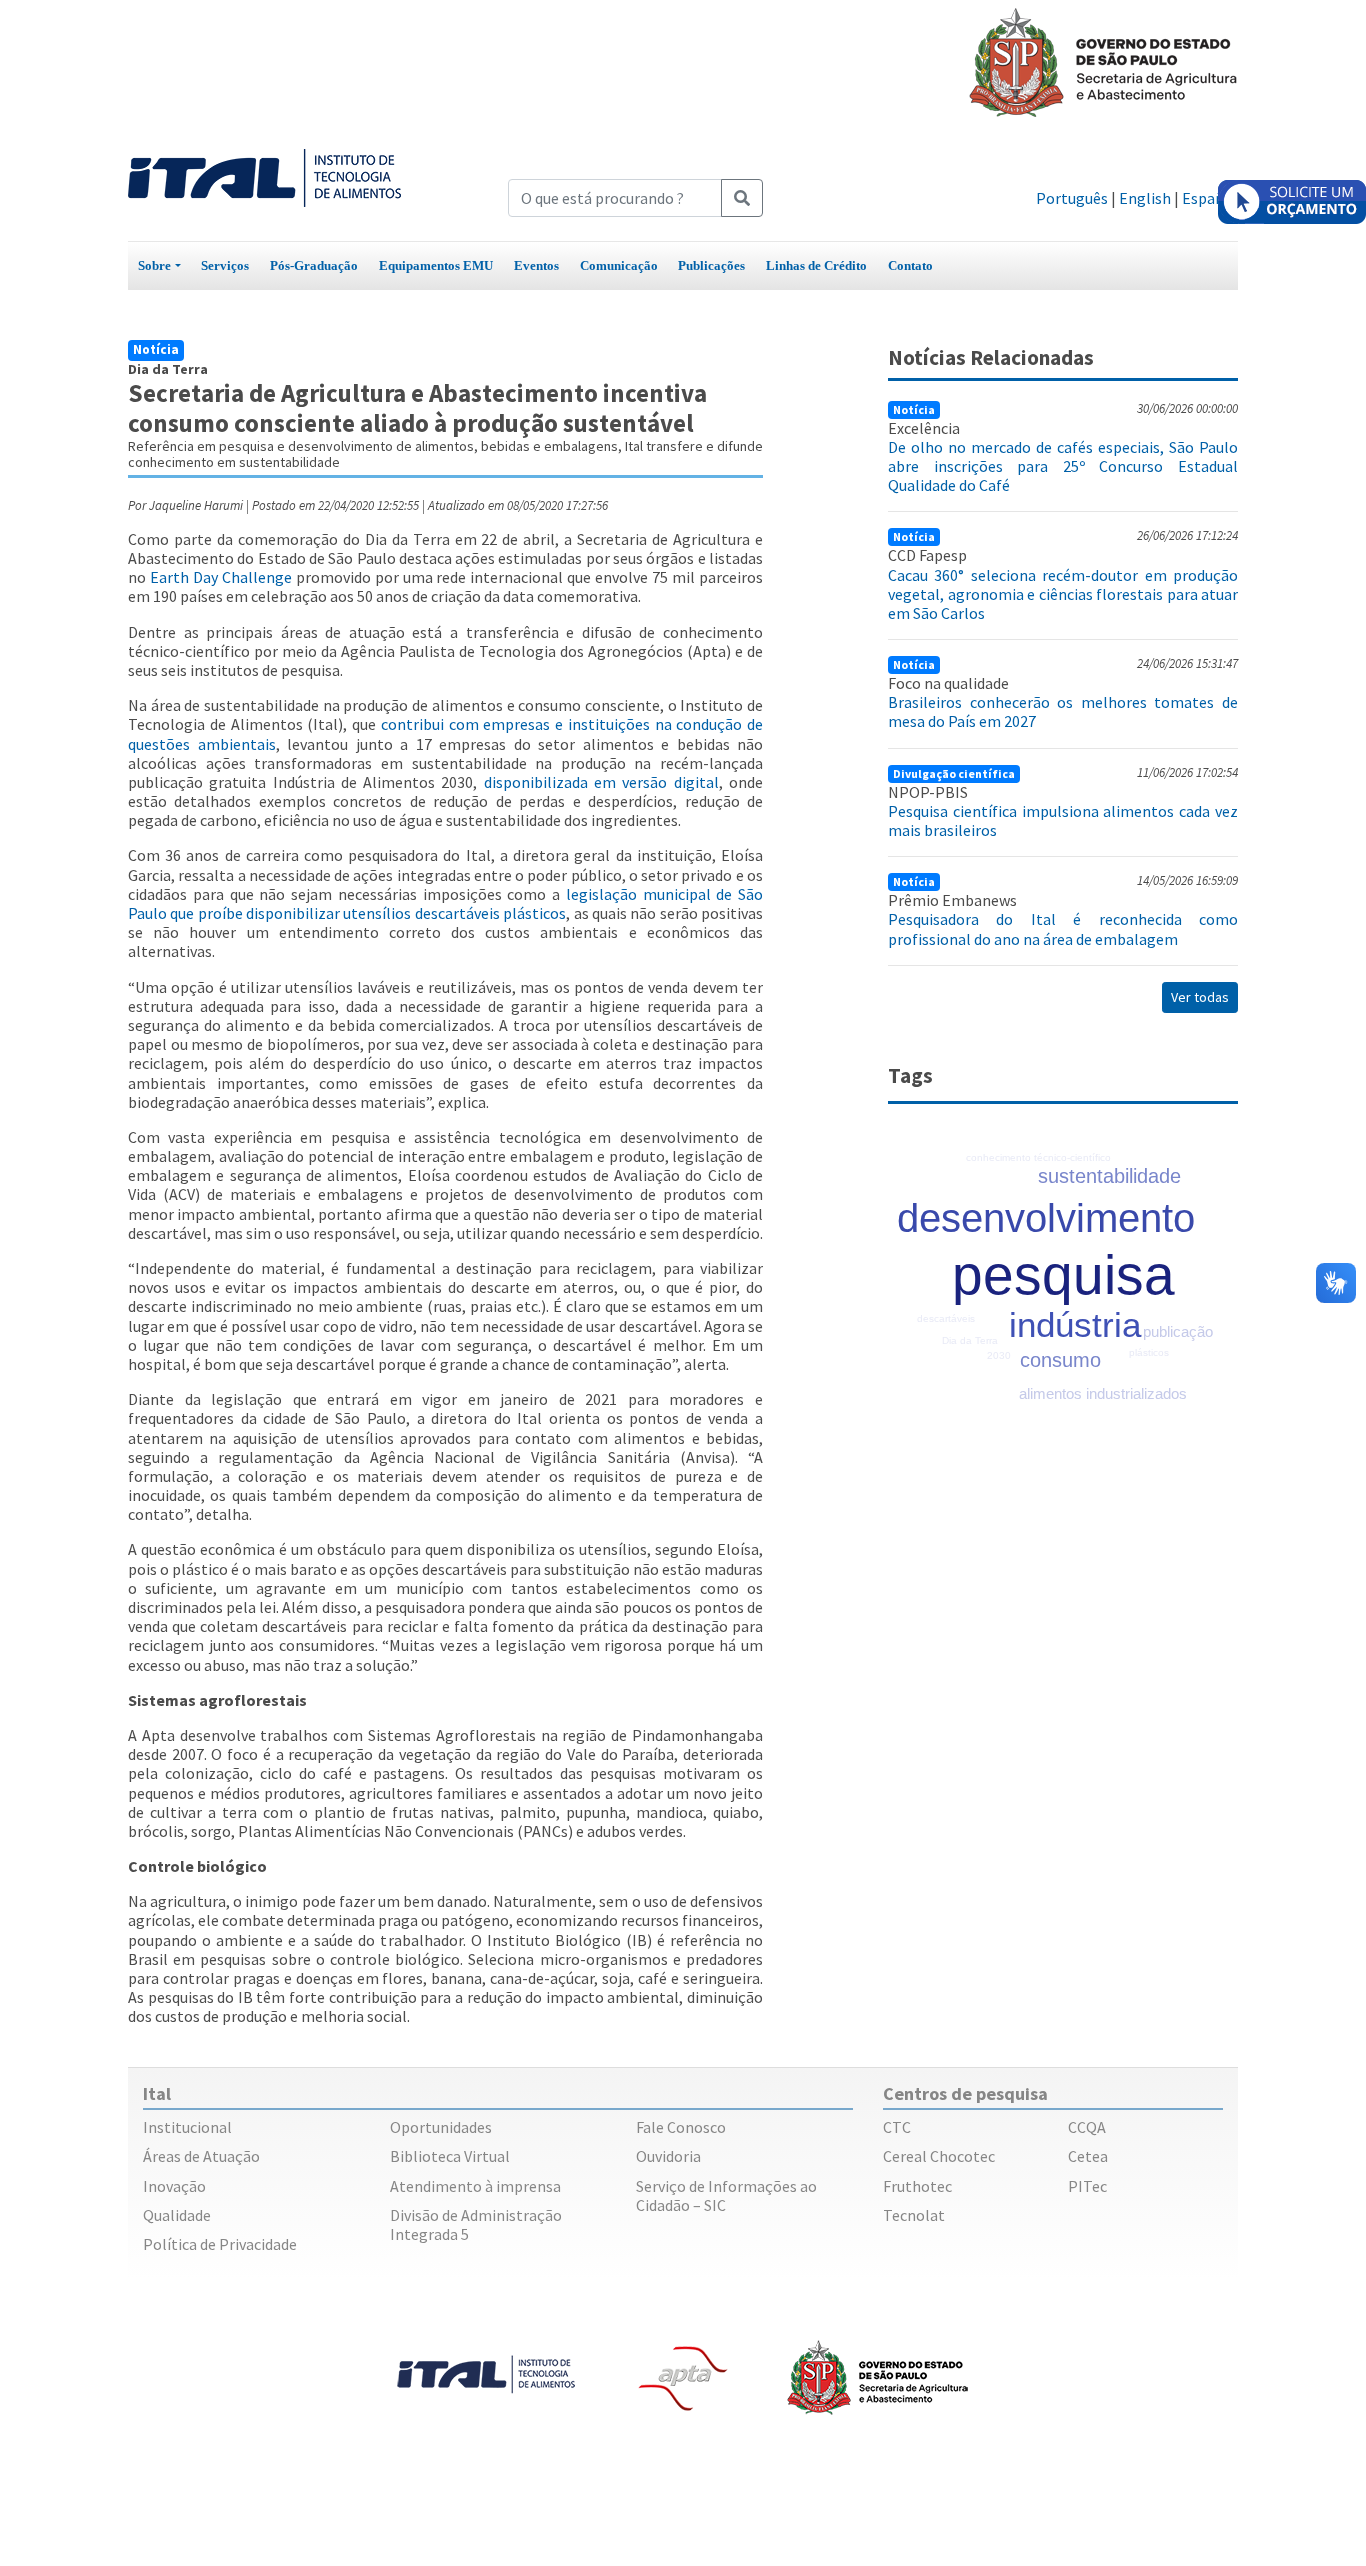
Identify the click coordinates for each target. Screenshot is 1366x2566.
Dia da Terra (970, 1340)
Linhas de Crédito (816, 265)
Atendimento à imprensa (475, 2186)
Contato (910, 265)
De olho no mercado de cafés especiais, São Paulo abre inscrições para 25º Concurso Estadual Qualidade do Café (1063, 466)
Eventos (536, 265)
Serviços (225, 265)
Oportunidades (441, 2127)
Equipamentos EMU (436, 265)
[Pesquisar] (742, 198)
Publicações (711, 265)
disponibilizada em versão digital (601, 782)
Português (1072, 198)
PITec (1087, 2186)
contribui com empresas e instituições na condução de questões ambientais (445, 733)
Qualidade (177, 2215)
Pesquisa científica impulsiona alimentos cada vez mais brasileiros (1063, 820)
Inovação (174, 2186)
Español (1210, 198)
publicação (1178, 1331)
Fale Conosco (681, 2127)
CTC (897, 2127)
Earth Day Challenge (221, 577)
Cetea (1088, 2156)
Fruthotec (917, 2186)
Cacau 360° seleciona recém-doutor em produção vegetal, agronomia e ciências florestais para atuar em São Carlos (1063, 594)
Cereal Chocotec (939, 2156)
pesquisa (1063, 1275)
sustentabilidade (1109, 1176)
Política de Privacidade (220, 2244)
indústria (1075, 1324)
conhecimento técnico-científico (1038, 1157)
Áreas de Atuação (201, 2156)
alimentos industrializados (1103, 1393)
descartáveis (946, 1318)
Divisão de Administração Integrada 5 (476, 2224)
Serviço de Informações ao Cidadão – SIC (726, 2195)
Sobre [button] (154, 265)
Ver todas (1200, 997)
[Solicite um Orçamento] (1292, 202)
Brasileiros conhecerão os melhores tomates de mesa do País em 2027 (1063, 711)
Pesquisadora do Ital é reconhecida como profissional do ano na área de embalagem (1063, 928)
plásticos (1149, 1352)
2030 (999, 1355)
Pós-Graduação (314, 265)
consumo (1060, 1360)
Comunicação (619, 265)
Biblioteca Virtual (450, 2156)
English (1145, 198)
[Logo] (264, 176)
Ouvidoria (668, 2156)
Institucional (187, 2127)
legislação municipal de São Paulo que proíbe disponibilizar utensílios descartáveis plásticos (445, 903)
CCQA (1087, 2127)
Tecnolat (914, 2215)
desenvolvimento (1046, 1218)
